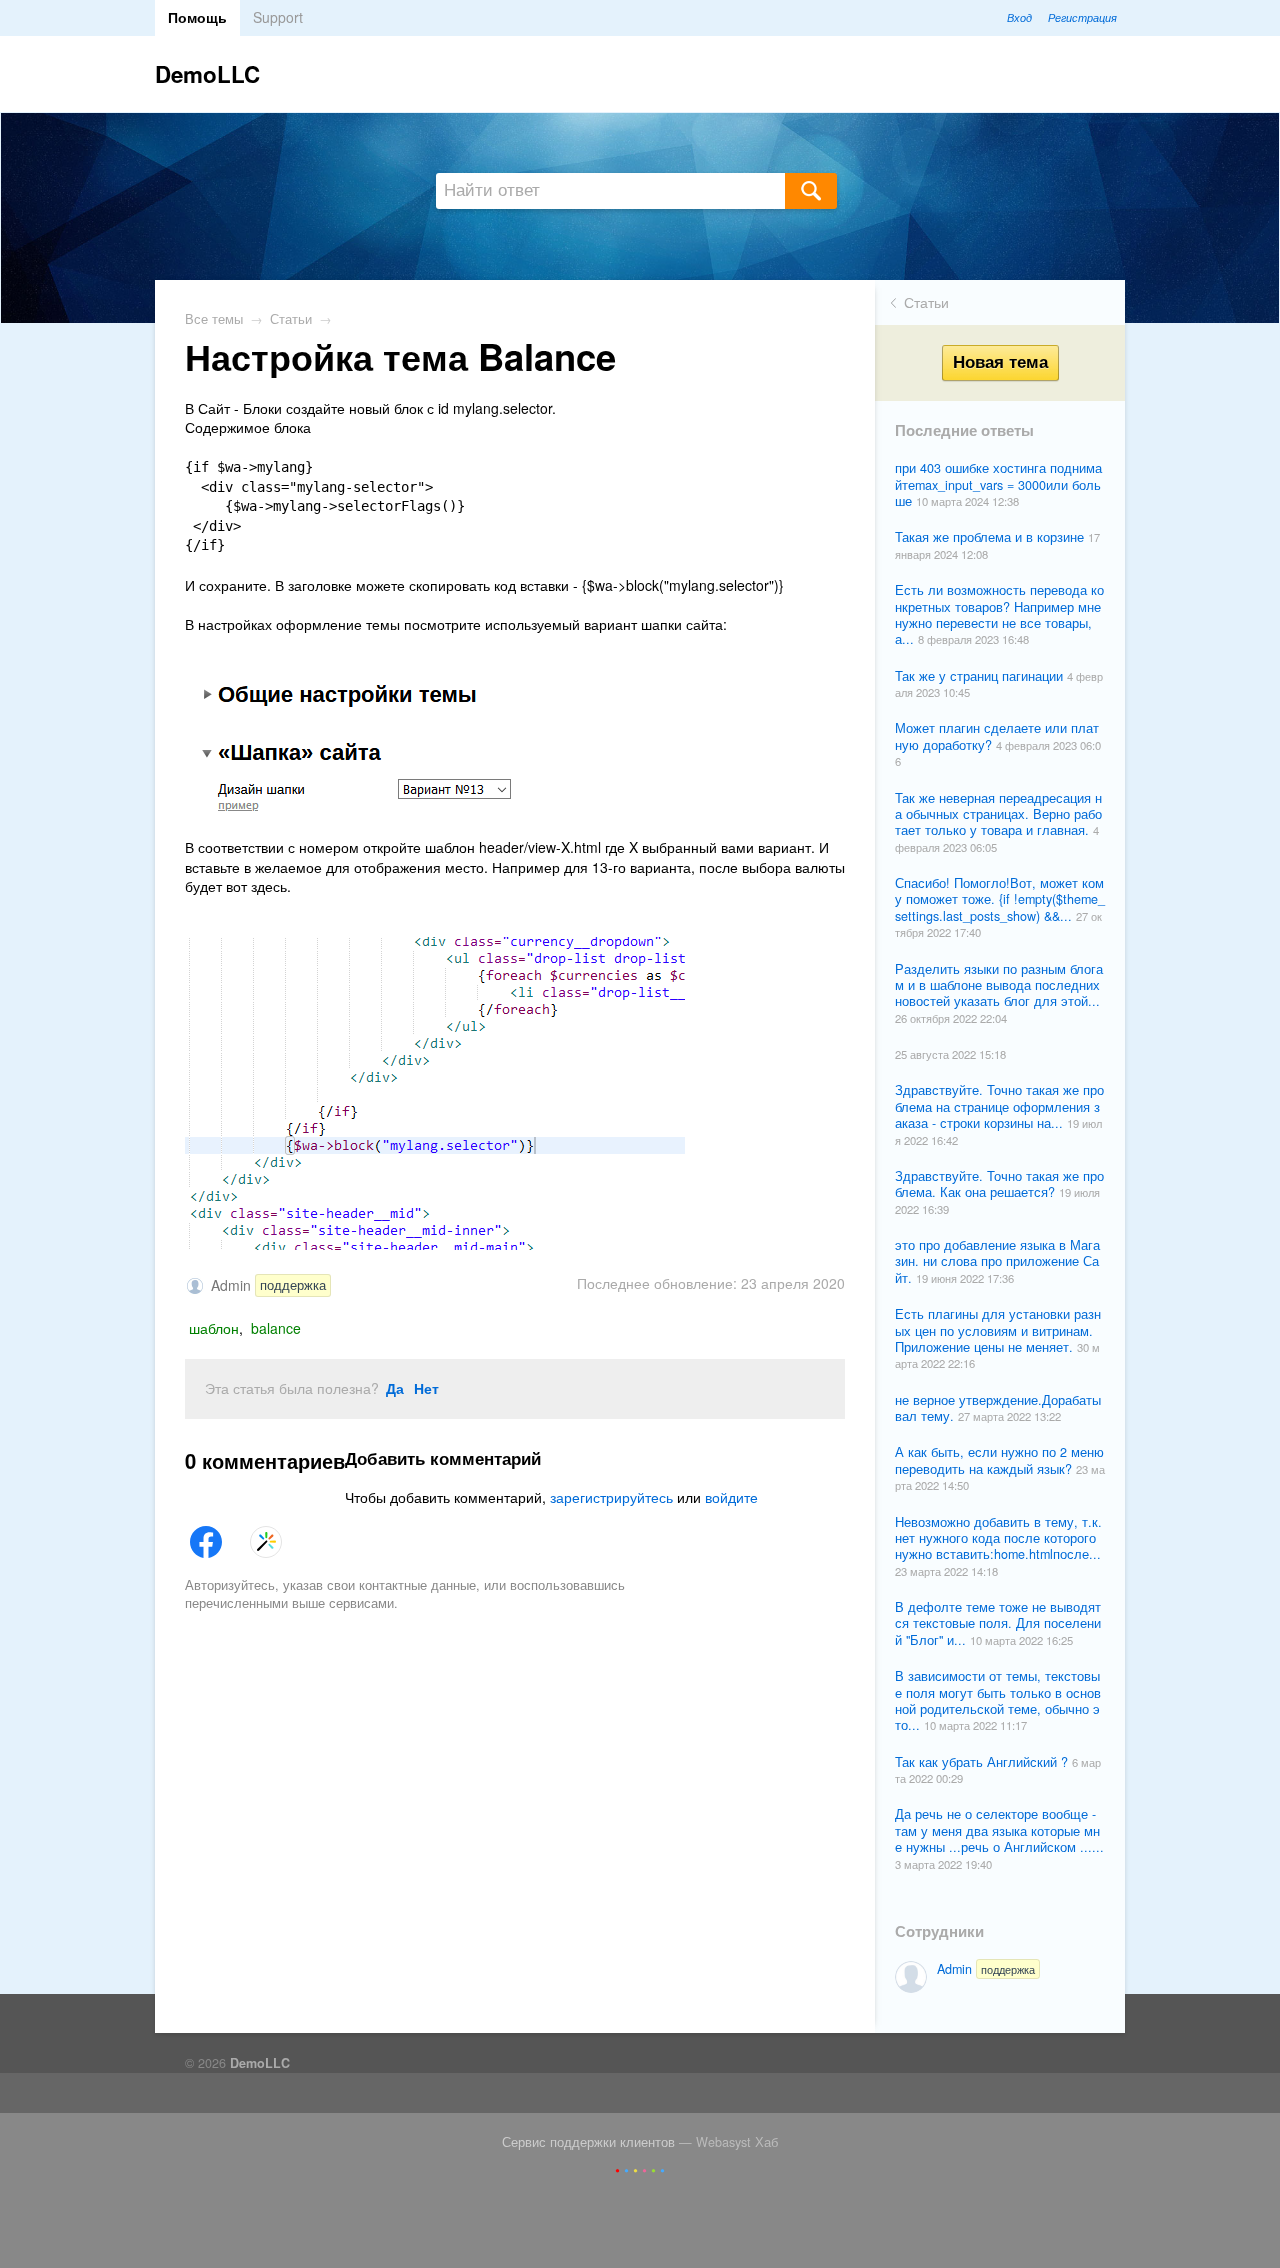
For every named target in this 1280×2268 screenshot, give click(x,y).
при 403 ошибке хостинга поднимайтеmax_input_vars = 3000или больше (998, 484)
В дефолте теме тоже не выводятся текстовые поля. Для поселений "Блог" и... (998, 1623)
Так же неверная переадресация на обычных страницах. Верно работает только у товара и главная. (998, 814)
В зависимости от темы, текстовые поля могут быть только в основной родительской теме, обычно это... (998, 1700)
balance (276, 1328)
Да (395, 1388)
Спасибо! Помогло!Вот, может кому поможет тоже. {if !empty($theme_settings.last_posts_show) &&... (1000, 899)
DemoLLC (207, 74)
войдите (731, 1497)
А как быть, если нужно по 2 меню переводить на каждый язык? (999, 1460)
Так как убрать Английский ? (983, 1762)
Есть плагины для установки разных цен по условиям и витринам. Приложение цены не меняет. (998, 1330)
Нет (426, 1388)
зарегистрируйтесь (611, 1497)
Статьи (926, 302)
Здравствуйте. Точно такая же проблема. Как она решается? (999, 1184)
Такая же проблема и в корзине (991, 537)
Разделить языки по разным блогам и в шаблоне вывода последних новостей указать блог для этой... (999, 985)
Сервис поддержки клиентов (588, 2142)
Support (278, 17)
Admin (986, 1969)
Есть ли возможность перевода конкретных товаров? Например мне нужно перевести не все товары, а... (999, 614)
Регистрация (1082, 17)
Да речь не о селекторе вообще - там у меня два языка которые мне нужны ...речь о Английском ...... (999, 1830)
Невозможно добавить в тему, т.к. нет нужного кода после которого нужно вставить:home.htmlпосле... (998, 1538)
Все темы (214, 319)
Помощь (197, 17)
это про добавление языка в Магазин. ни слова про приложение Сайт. (997, 1261)
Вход (1019, 17)
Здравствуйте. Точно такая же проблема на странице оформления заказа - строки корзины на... (999, 1106)
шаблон (214, 1328)
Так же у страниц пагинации (981, 676)
